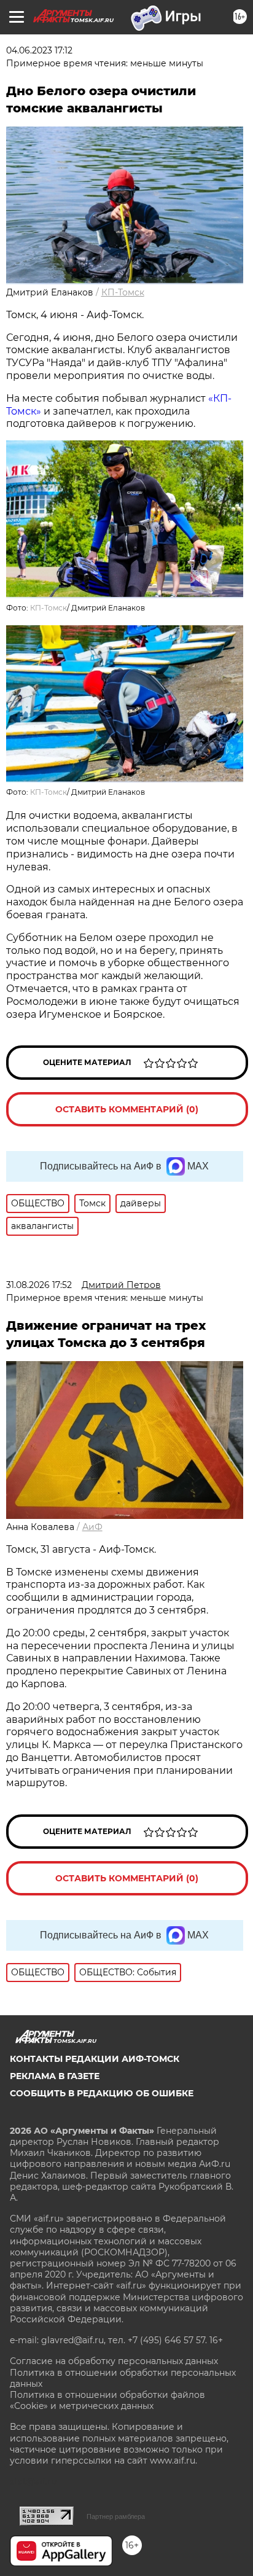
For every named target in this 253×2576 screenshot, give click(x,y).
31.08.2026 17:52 (39, 1285)
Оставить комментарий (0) (127, 1109)
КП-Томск (123, 292)
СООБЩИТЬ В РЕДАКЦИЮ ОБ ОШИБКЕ (102, 2093)
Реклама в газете (55, 2076)
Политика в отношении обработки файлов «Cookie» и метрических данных (107, 2400)
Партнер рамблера (116, 2516)
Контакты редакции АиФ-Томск (95, 2059)
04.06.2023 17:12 (39, 50)
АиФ (92, 1527)
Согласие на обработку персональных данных (114, 2361)
